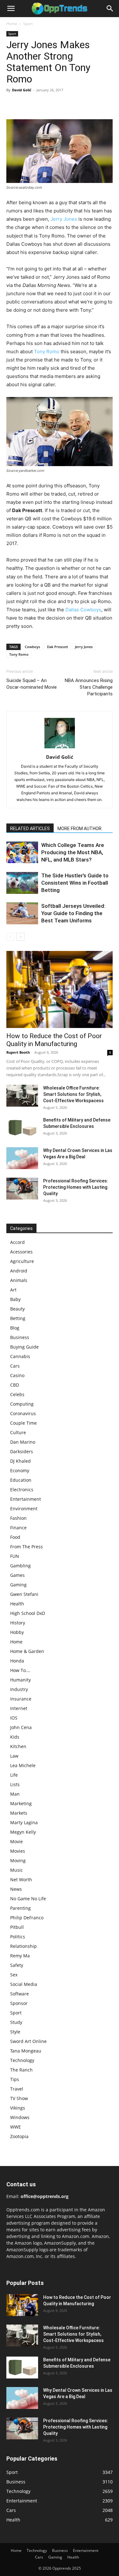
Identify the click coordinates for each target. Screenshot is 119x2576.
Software (20, 1994)
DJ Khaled (20, 1461)
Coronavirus (23, 1413)
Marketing (21, 1803)
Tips (15, 2079)
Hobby (17, 1632)
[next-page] (20, 937)
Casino (17, 1375)
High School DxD (28, 1613)
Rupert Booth (18, 1052)
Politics (18, 1937)
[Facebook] (13, 104)
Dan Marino (23, 1442)
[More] (71, 104)
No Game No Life (28, 1899)
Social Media (24, 1984)
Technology (22, 2060)
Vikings (18, 2108)
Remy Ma (20, 1956)
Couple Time (23, 1423)
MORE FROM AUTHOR (79, 829)
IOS (14, 1718)
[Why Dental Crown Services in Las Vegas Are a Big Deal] (22, 1158)
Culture (18, 1432)
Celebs (17, 1394)
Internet (19, 1708)
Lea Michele (23, 1765)
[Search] (110, 9)
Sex (14, 1975)
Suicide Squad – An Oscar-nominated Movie (32, 684)
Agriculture (22, 1261)
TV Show (19, 2098)
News (16, 1889)
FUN (15, 1556)
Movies (18, 1851)
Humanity (20, 1680)
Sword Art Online (28, 2041)
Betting (18, 1318)
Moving (18, 1860)
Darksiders (22, 1451)
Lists (15, 1784)
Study (16, 2022)
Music (17, 1870)
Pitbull (17, 1927)
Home (12, 24)
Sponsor (19, 2003)
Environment (24, 1509)
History (18, 1623)
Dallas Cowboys (83, 610)
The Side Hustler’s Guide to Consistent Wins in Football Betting (75, 883)
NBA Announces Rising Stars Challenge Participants (89, 687)
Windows (20, 2117)
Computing (22, 1404)
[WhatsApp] (56, 104)
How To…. (20, 1670)
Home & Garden (27, 1651)
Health (17, 1604)
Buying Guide (24, 1347)
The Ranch (21, 2070)
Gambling (20, 1566)
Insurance (21, 1699)
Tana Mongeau (26, 2051)
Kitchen (18, 1746)
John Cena (21, 1727)
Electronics (22, 1490)
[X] (27, 104)
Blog (15, 1328)
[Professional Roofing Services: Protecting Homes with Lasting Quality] (22, 1189)
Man (15, 1794)
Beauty (17, 1309)
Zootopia (19, 2136)
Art (13, 1290)
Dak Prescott (57, 647)
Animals (19, 1280)
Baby (15, 1299)
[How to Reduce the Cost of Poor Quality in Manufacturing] (60, 989)
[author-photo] (60, 748)
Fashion (18, 1518)
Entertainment (26, 1499)
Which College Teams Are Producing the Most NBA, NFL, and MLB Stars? (73, 852)
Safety (17, 1965)
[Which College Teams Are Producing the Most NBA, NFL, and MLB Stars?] (22, 852)
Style (15, 2032)
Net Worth (21, 1880)
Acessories (21, 1252)
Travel (17, 2089)
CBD (15, 1385)
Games (17, 1575)
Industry (19, 1689)
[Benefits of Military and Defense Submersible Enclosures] (22, 1128)
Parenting (20, 1908)
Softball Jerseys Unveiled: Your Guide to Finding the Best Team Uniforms (73, 913)
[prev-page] (10, 937)
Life (14, 1775)
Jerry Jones (64, 219)
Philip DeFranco (27, 1918)
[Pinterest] (42, 104)
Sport (28, 24)
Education (21, 1480)
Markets (19, 1813)
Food (15, 1537)
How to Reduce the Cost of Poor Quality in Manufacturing (54, 1040)
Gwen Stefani (24, 1594)
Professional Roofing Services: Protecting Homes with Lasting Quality (76, 1187)
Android (19, 1271)
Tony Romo (47, 351)
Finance (18, 1528)
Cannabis (20, 1356)
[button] (11, 9)
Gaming (18, 1585)
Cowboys (32, 647)
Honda (17, 1661)
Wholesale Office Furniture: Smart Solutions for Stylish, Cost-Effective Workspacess (73, 1094)
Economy (20, 1470)
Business (20, 1337)
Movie (17, 1841)
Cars (15, 1366)
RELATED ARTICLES (30, 829)
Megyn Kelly (23, 1832)
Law (14, 1756)
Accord (17, 1242)
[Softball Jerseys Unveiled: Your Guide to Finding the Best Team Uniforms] (22, 913)
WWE (16, 2127)
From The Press (26, 1547)
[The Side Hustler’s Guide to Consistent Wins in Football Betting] (22, 883)
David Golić (22, 90)
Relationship (23, 1946)
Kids (15, 1737)
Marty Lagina (24, 1822)
